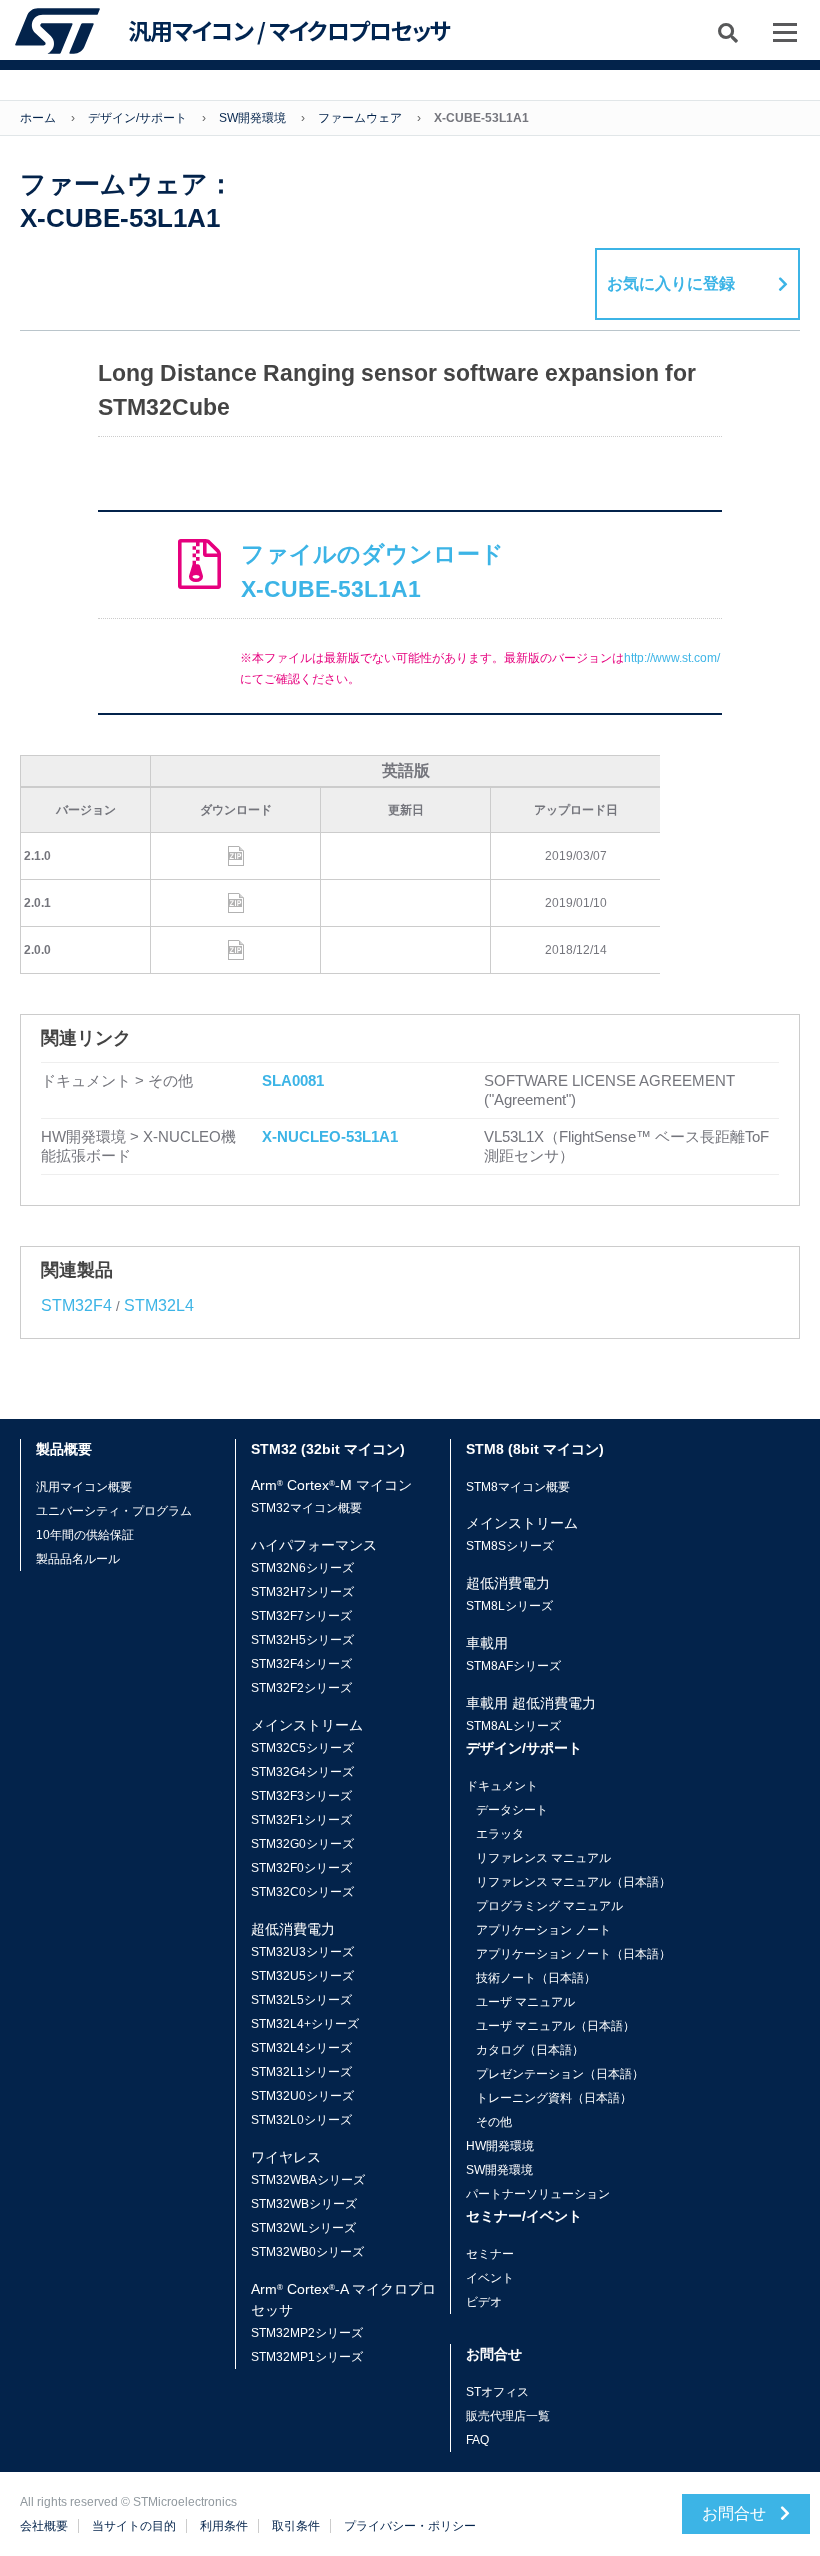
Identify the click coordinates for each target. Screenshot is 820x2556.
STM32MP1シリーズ (307, 2357)
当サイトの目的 (134, 2526)
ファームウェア (360, 118)
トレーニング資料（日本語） (554, 2098)
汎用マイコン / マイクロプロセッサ (289, 31)
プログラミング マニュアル (549, 1906)
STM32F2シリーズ (301, 1688)
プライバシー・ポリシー (410, 2526)
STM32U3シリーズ (302, 1952)
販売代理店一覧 (508, 2416)
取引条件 (296, 2526)
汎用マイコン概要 (84, 1487)
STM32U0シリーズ (302, 2096)
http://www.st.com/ (672, 658)
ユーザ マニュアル (525, 2002)
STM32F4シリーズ (301, 1664)
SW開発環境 (252, 118)
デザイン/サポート (137, 118)
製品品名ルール (78, 1559)
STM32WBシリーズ (304, 2204)
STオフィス (497, 2392)
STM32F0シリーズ (301, 1868)
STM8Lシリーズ (509, 1606)
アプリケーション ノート (543, 1930)
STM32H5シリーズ (302, 1640)
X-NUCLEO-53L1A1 (330, 1136)
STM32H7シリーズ (302, 1592)
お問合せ (736, 2513)
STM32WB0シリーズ (307, 2252)
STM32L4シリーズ (301, 2048)
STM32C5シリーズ (302, 1748)
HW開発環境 (500, 2146)
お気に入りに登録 (671, 283)
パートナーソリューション (538, 2194)
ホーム (38, 118)
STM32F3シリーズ (301, 1796)
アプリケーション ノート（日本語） (573, 1954)
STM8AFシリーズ (513, 1666)
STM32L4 (159, 1305)
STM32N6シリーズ (302, 1568)
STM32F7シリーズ (301, 1616)
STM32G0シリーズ (302, 1844)
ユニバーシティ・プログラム (114, 1511)
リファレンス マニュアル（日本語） (573, 1882)
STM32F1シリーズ (301, 1820)
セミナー (490, 2254)
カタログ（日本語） (530, 2050)
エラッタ (500, 1834)
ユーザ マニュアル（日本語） (555, 2026)
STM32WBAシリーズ (308, 2180)
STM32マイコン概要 (306, 1508)
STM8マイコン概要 (518, 1487)
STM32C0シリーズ (302, 1892)
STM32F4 (76, 1305)
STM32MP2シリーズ (307, 2333)
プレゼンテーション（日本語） (560, 2074)
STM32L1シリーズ (301, 2072)
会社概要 (44, 2526)
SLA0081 (293, 1080)
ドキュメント (502, 1786)
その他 (494, 2122)
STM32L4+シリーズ (305, 2024)
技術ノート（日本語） (536, 1978)
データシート (512, 1810)
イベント (490, 2278)
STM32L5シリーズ (301, 2000)
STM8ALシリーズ (513, 1726)
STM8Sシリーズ (510, 1546)
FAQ (477, 2440)
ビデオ (484, 2302)
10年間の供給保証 (85, 1535)
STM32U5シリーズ (302, 1976)
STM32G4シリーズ (302, 1772)
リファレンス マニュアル (543, 1858)
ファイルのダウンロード (372, 571)
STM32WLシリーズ (303, 2228)
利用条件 (224, 2526)
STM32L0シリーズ (301, 2120)
